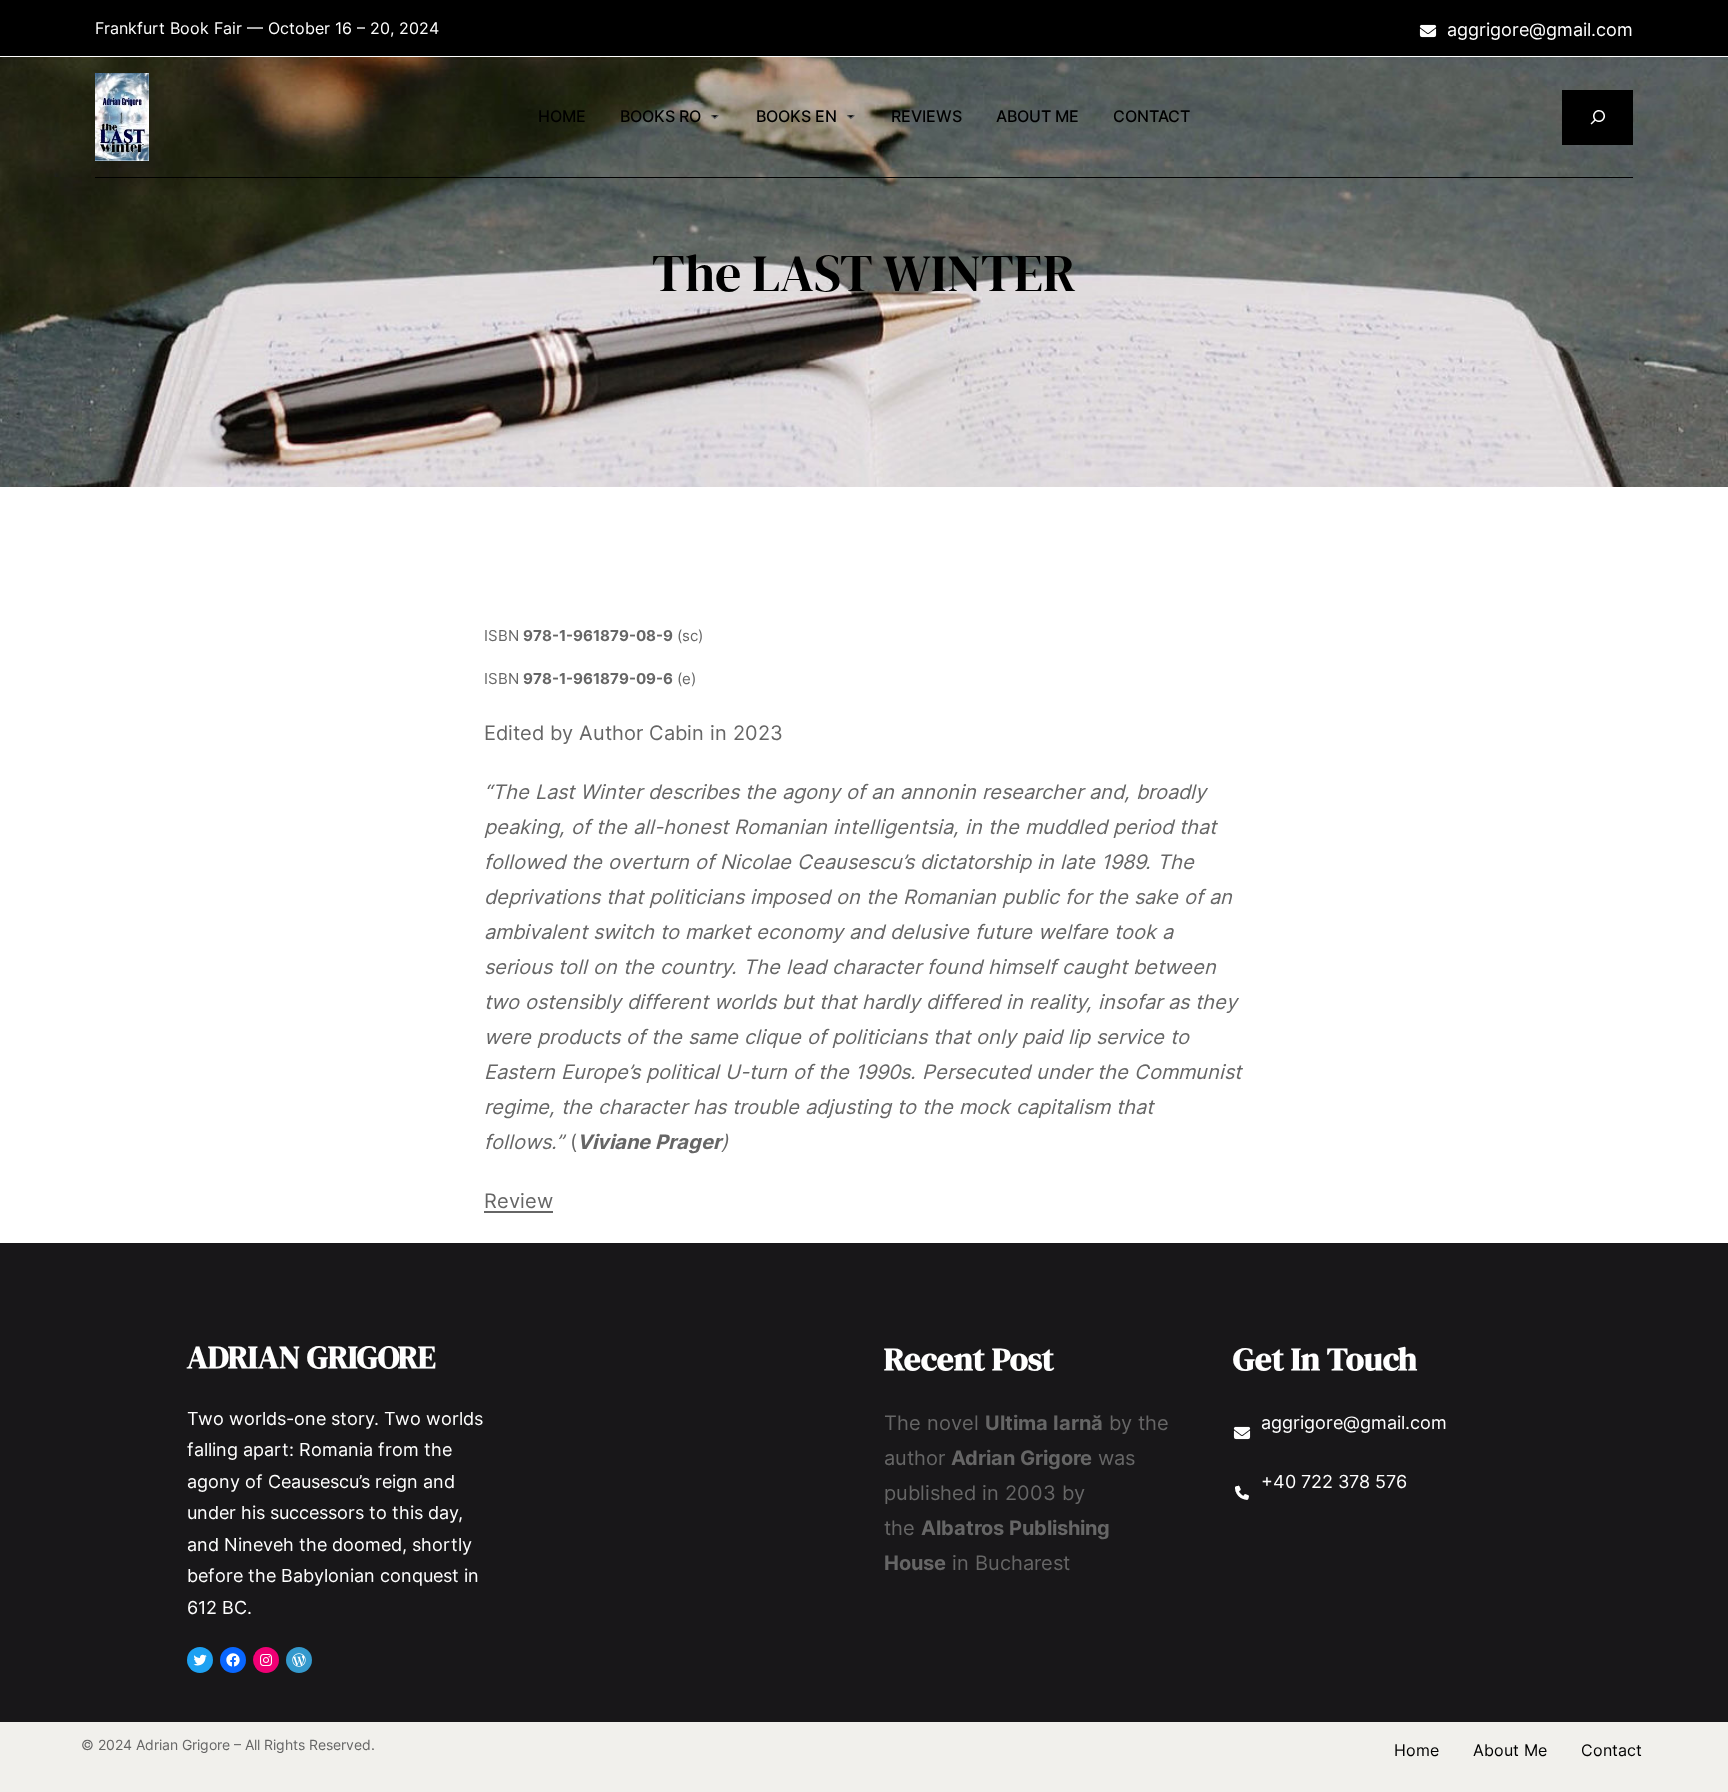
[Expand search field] (1597, 117)
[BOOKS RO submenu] (715, 115)
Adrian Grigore (311, 1357)
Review (518, 1201)
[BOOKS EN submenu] (851, 115)
